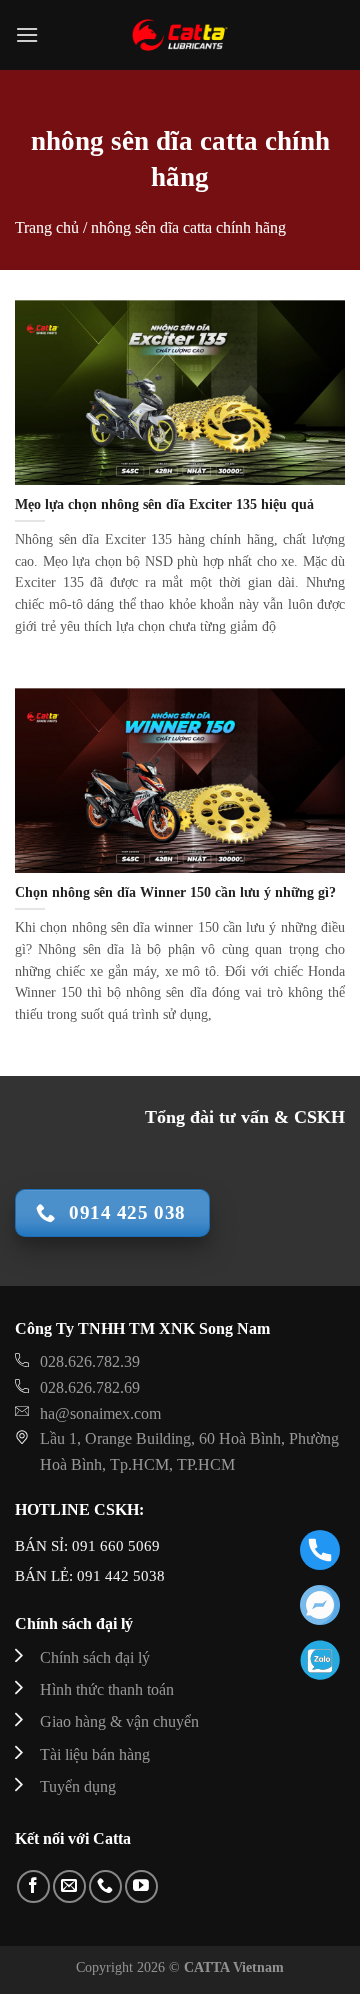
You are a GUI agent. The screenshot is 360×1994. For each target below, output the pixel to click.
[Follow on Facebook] (33, 1886)
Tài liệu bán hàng (95, 1754)
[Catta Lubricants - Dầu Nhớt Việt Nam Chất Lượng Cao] (180, 35)
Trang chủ (47, 227)
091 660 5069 (116, 1546)
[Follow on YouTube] (141, 1886)
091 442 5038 (119, 1576)
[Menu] (27, 34)
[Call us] (105, 1886)
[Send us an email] (69, 1886)
